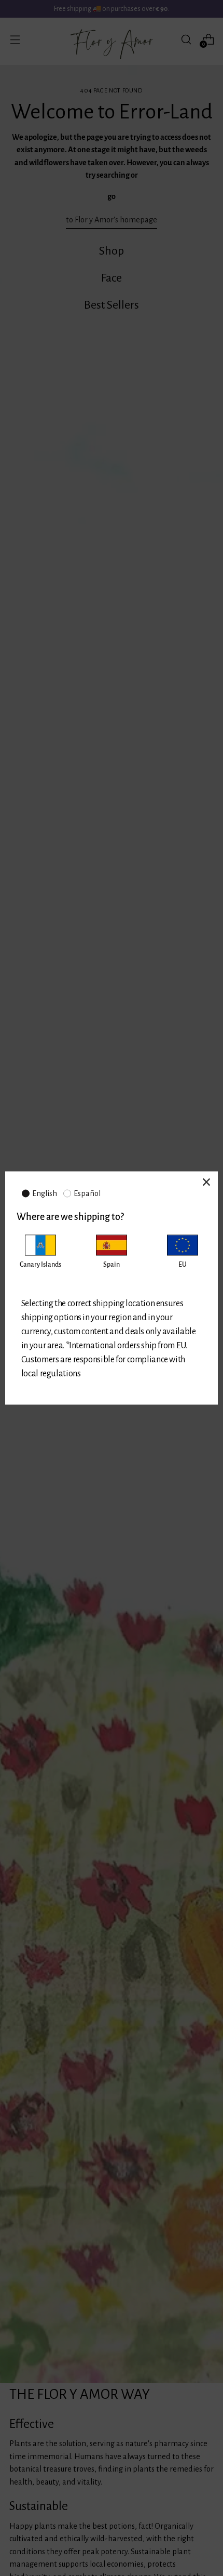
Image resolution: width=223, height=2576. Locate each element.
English (45, 1193)
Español (87, 1193)
